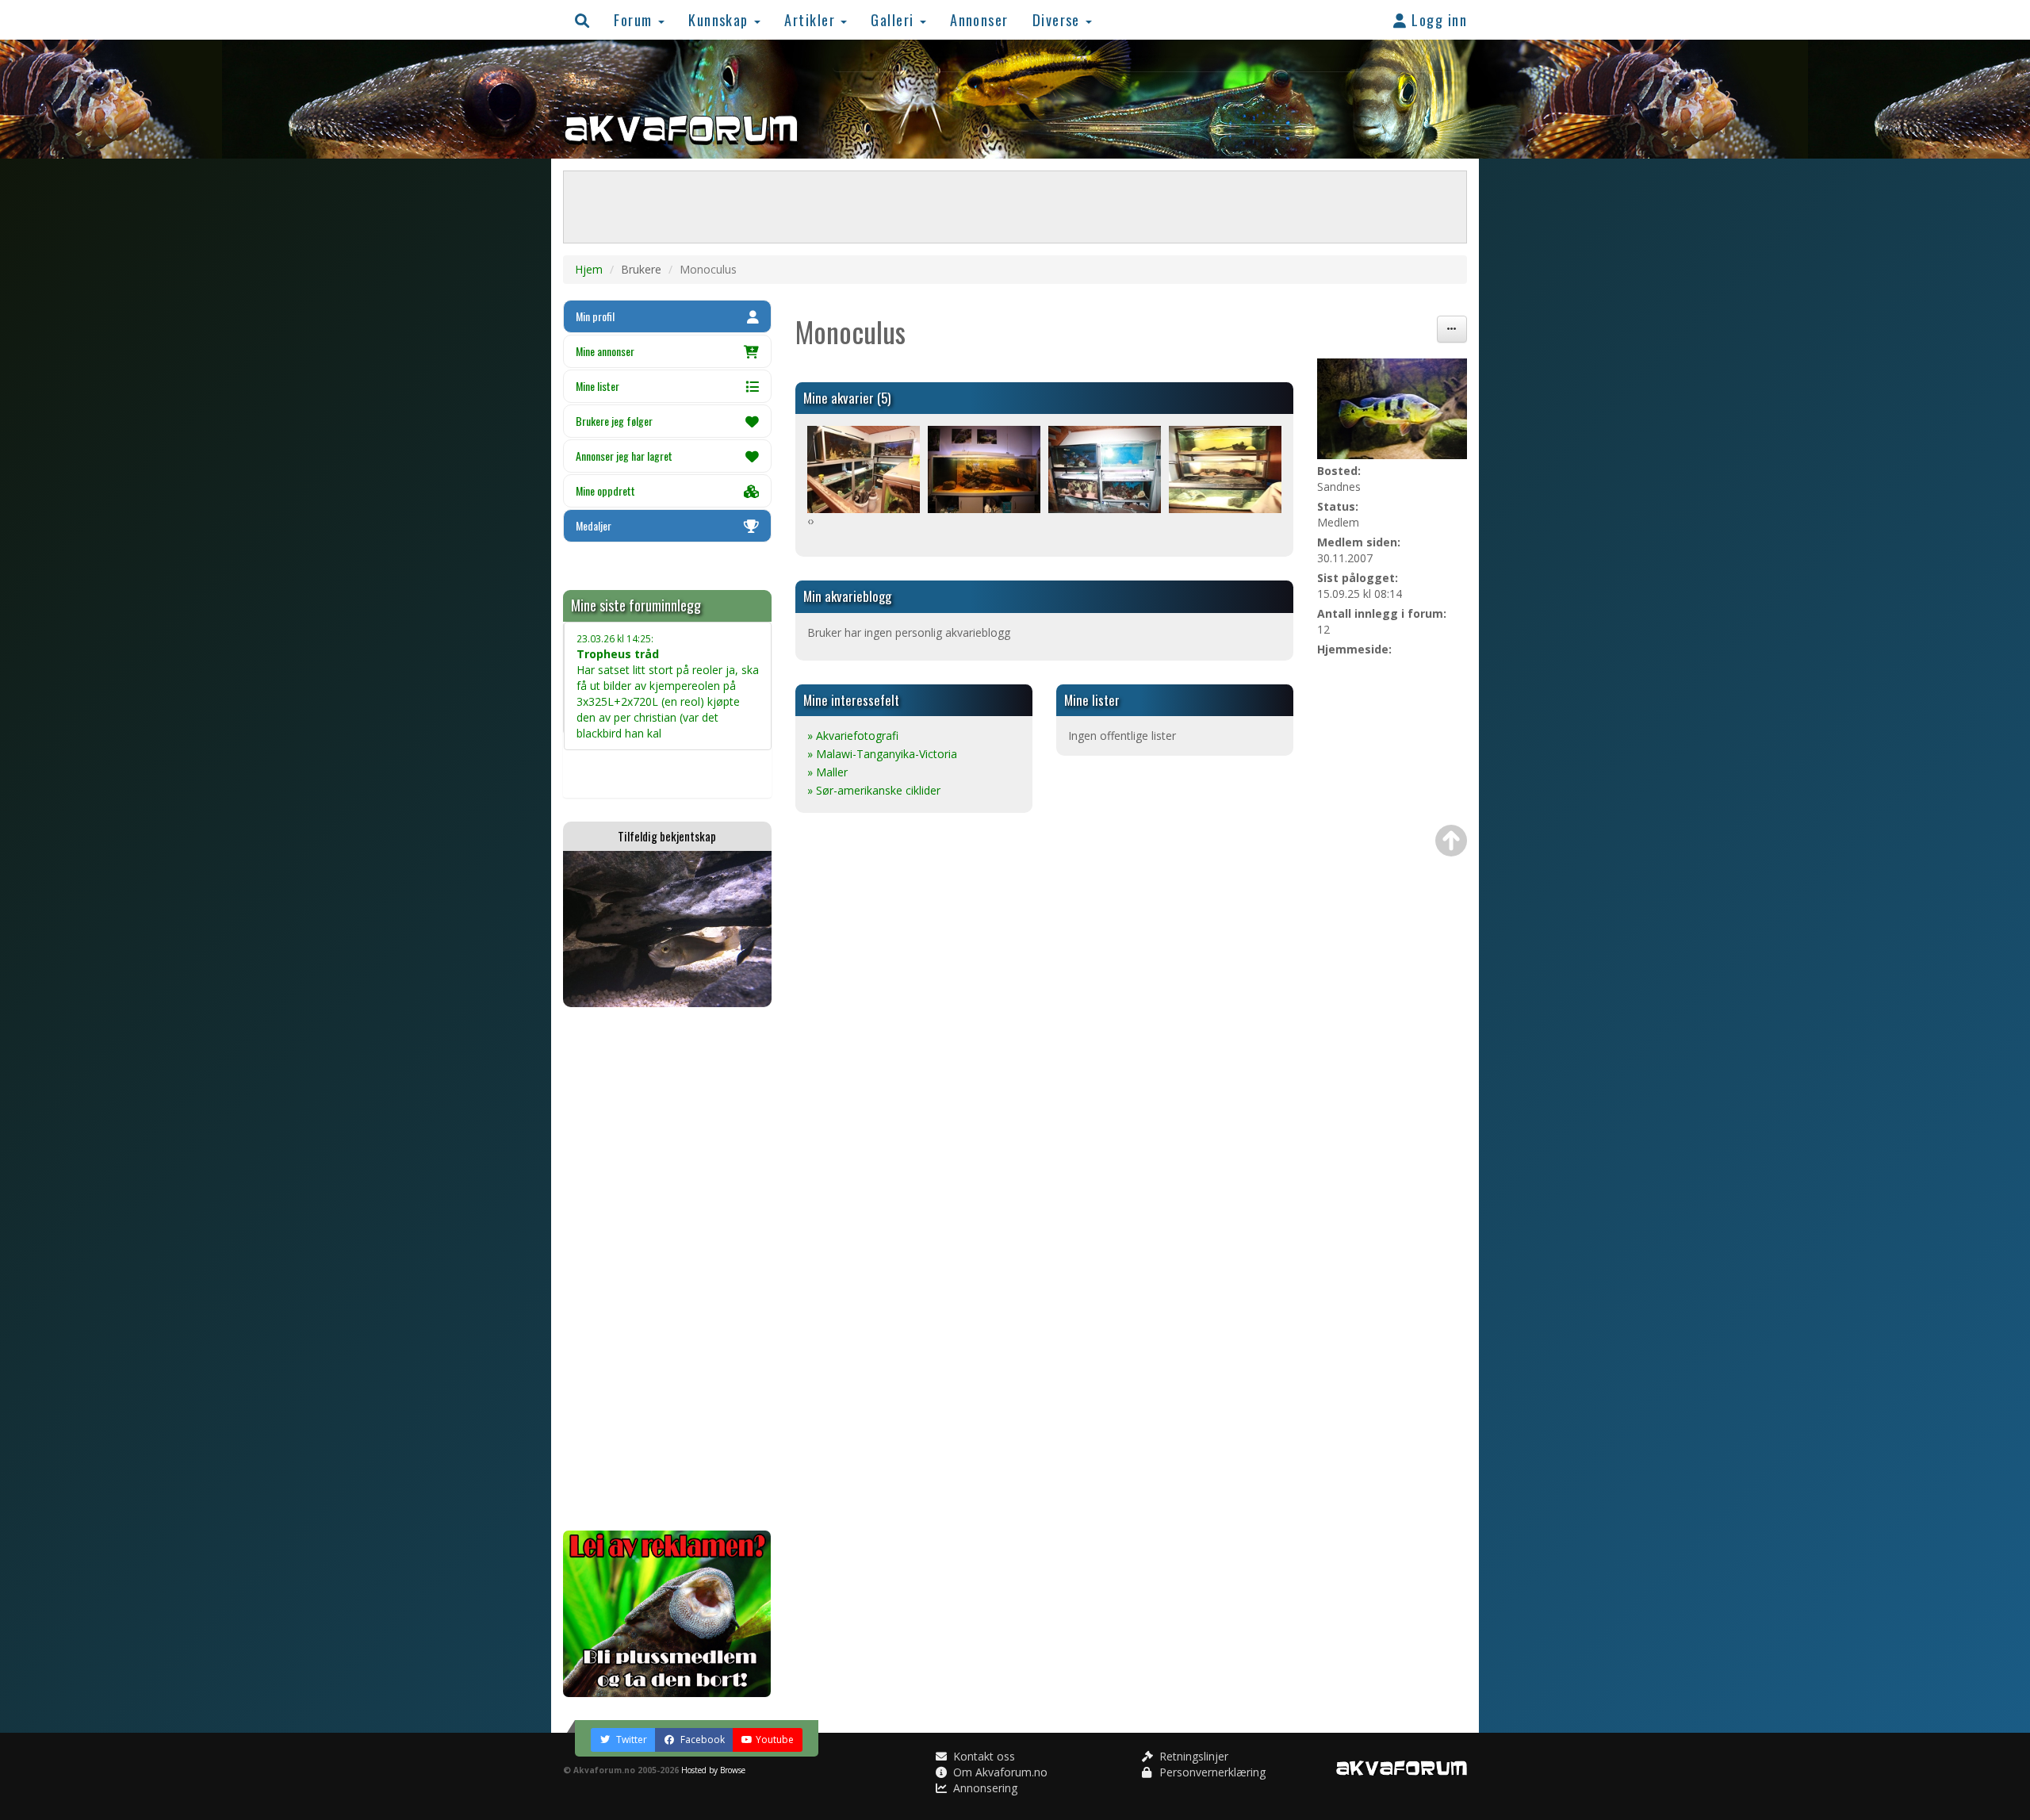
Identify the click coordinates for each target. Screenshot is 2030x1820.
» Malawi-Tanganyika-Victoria (882, 754)
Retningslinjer (1192, 1756)
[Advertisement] (667, 1269)
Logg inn (1437, 19)
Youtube (775, 1740)
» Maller (827, 772)
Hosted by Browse (713, 1770)
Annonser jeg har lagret (624, 456)
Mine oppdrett (605, 490)
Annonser (979, 19)
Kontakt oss (982, 1756)
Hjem (589, 269)
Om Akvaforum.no (999, 1772)
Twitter (630, 1740)
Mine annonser (605, 351)
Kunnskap (720, 19)
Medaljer (594, 525)
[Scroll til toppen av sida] (1451, 841)
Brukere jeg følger (614, 421)
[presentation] (809, 521)
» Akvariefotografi (853, 736)
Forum (635, 19)
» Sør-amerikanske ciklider (874, 790)
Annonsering (984, 1788)
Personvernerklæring (1211, 1772)
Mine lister (598, 386)
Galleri (894, 19)
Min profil (595, 316)
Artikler (812, 19)
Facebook (701, 1740)
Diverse (1059, 19)
